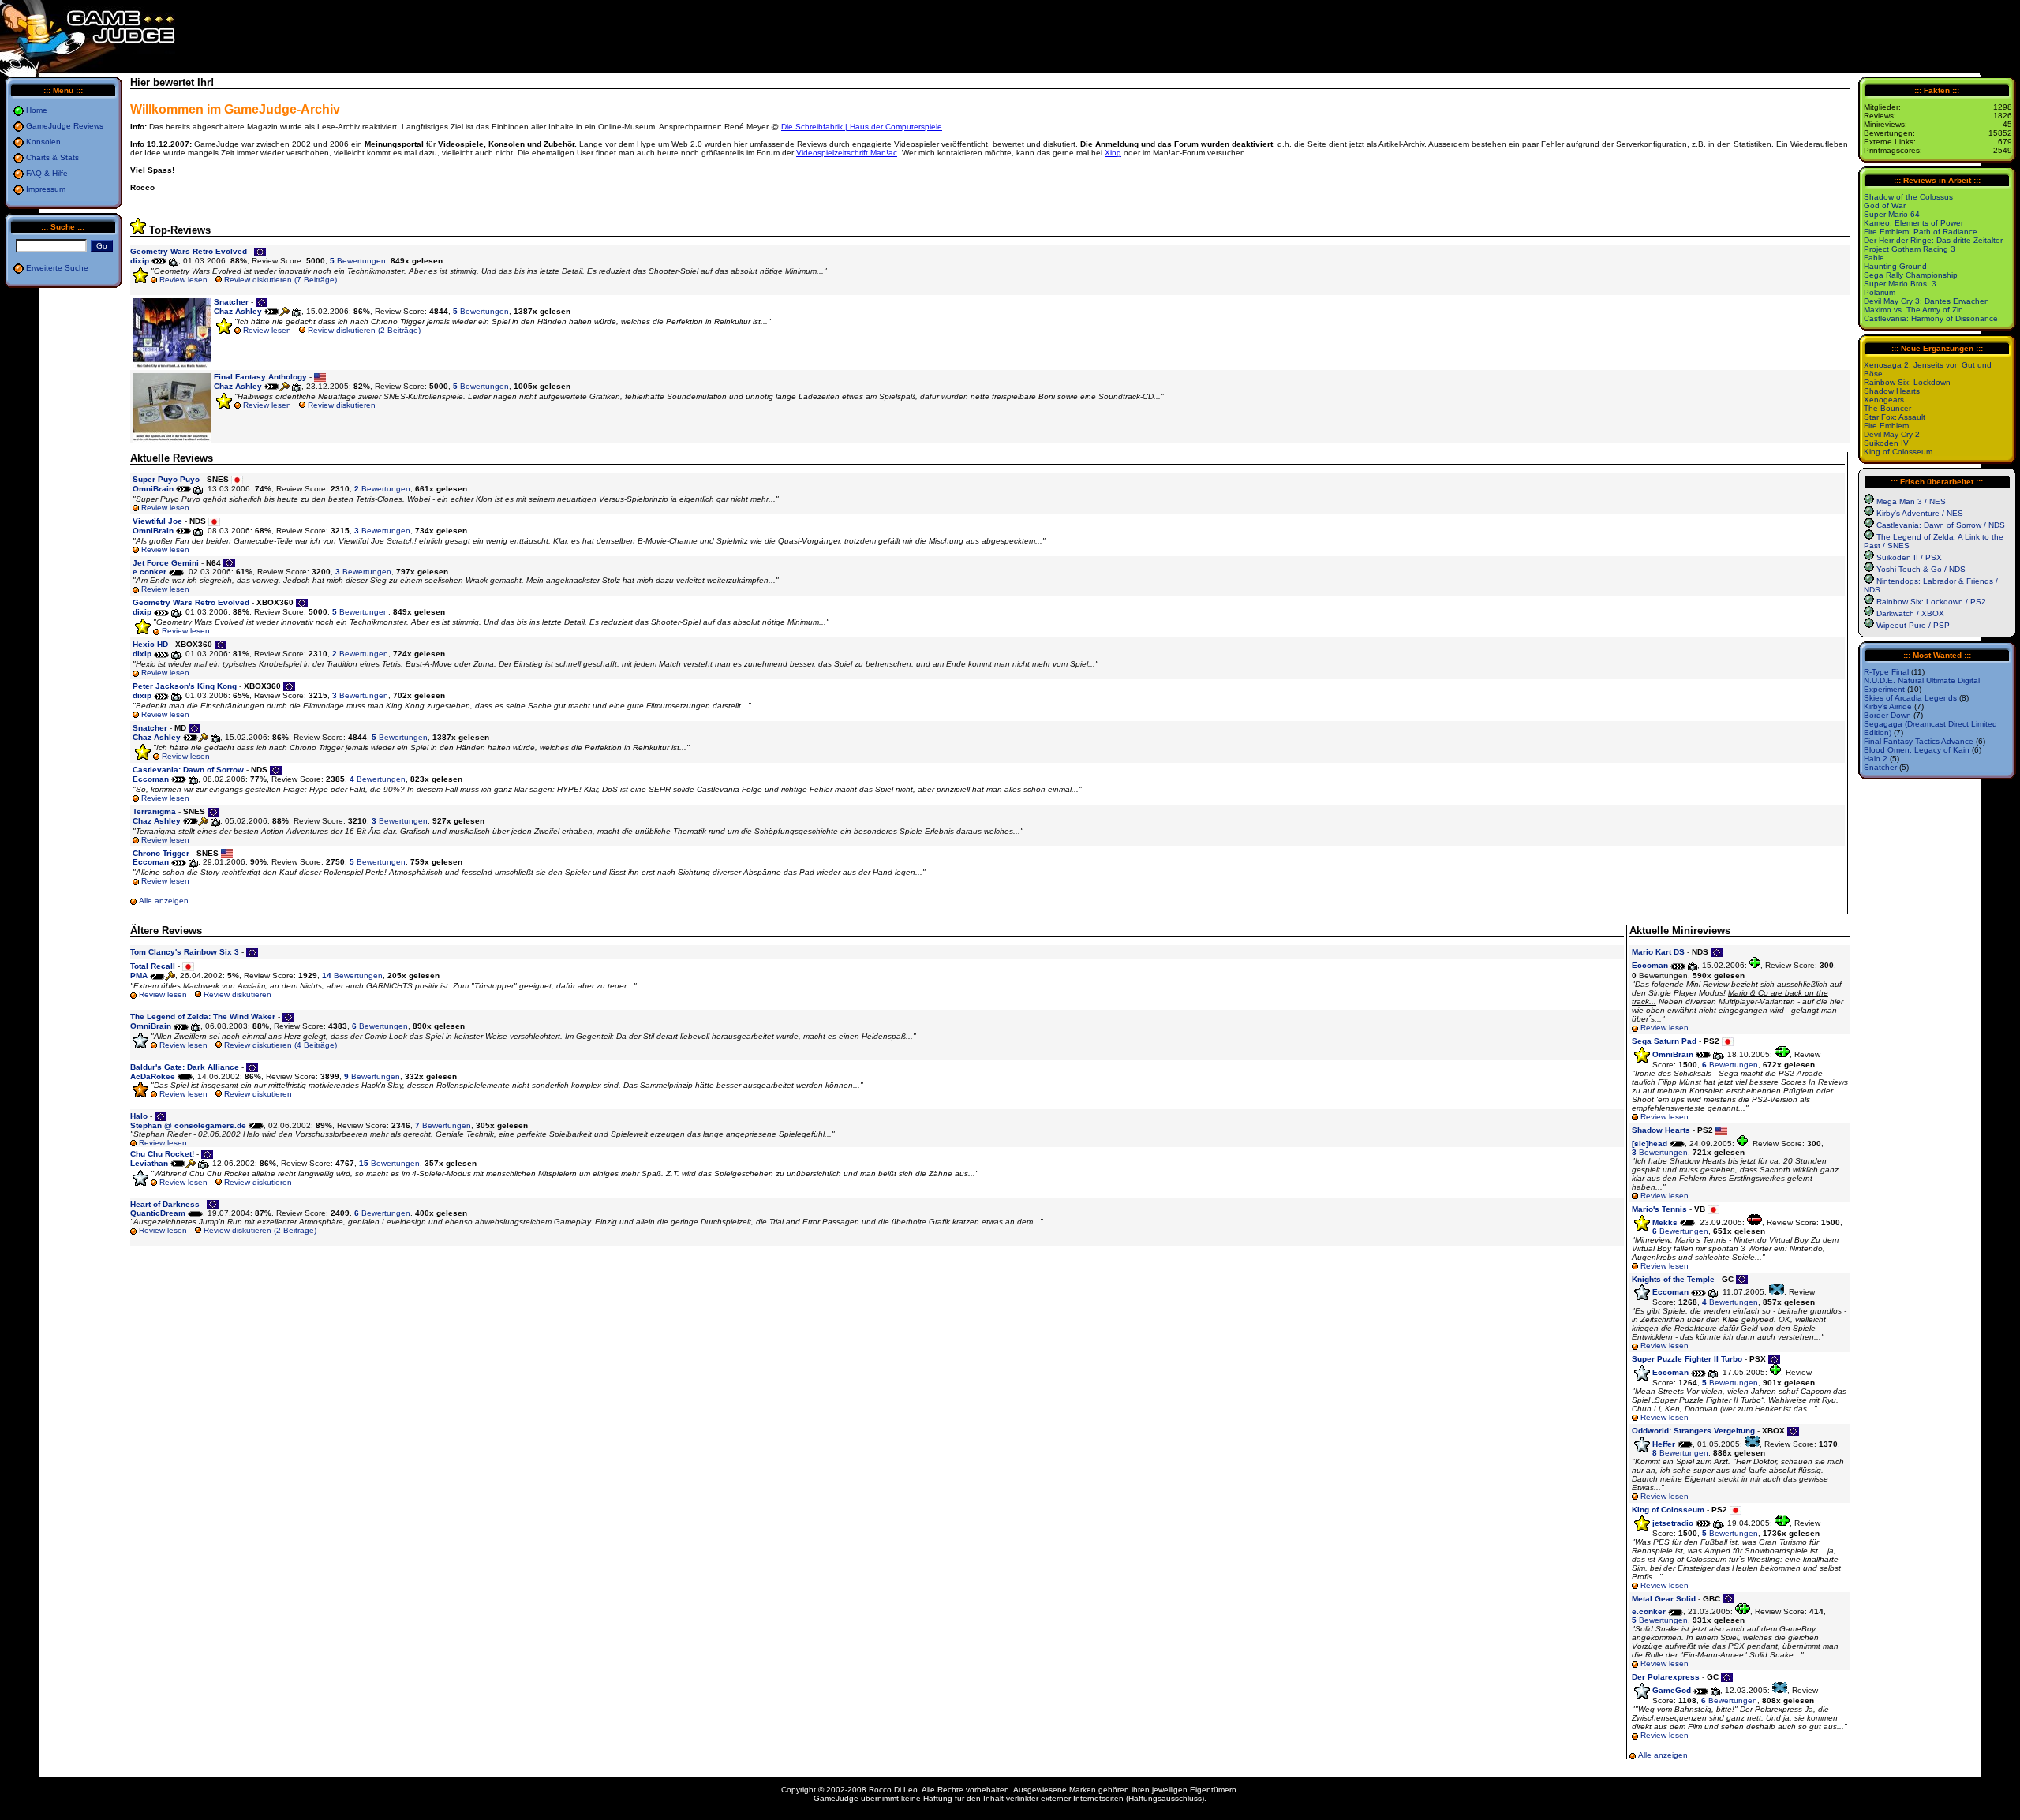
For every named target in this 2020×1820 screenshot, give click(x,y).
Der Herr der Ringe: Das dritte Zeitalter (1933, 240)
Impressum (46, 189)
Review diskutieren (342, 405)
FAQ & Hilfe (47, 173)
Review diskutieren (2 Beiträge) (364, 330)
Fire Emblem (1886, 426)
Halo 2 (1876, 759)
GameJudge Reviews (65, 126)
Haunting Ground (1895, 266)
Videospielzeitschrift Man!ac (847, 153)
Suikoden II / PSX (1909, 557)
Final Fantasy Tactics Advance (1919, 741)
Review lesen (183, 280)
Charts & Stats (52, 157)
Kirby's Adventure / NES (1920, 513)
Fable (1874, 258)
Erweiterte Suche (57, 268)
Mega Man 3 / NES (1911, 501)
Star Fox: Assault (1895, 417)
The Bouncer (1887, 408)
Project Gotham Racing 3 (1910, 249)
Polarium (1880, 292)
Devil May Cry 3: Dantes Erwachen (1926, 301)
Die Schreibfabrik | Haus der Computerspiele (862, 127)
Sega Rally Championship (1911, 275)
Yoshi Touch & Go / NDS (1921, 569)
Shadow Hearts (1892, 391)
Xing (1113, 153)
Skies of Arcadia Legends (1910, 698)
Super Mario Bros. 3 (1900, 284)
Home (37, 110)
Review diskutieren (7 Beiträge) (281, 280)
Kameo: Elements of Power (1913, 223)
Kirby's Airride (1888, 706)
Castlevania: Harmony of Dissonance (1931, 318)
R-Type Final (1886, 672)
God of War (1885, 206)
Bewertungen (358, 261)
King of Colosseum (1898, 452)
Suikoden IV (1886, 443)
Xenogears (1884, 400)
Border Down (1887, 715)
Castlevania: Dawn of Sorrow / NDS (1941, 525)
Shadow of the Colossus (1908, 197)
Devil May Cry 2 (1892, 434)
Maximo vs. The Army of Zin (1913, 310)
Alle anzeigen (164, 901)
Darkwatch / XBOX (1910, 613)
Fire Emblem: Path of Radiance (1921, 232)
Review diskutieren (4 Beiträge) (281, 1045)
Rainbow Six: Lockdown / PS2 (1931, 602)
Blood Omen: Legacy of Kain (1917, 750)
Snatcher (1880, 767)
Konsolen (43, 142)
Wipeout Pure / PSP (1913, 625)
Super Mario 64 (1892, 214)
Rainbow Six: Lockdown (1907, 382)
